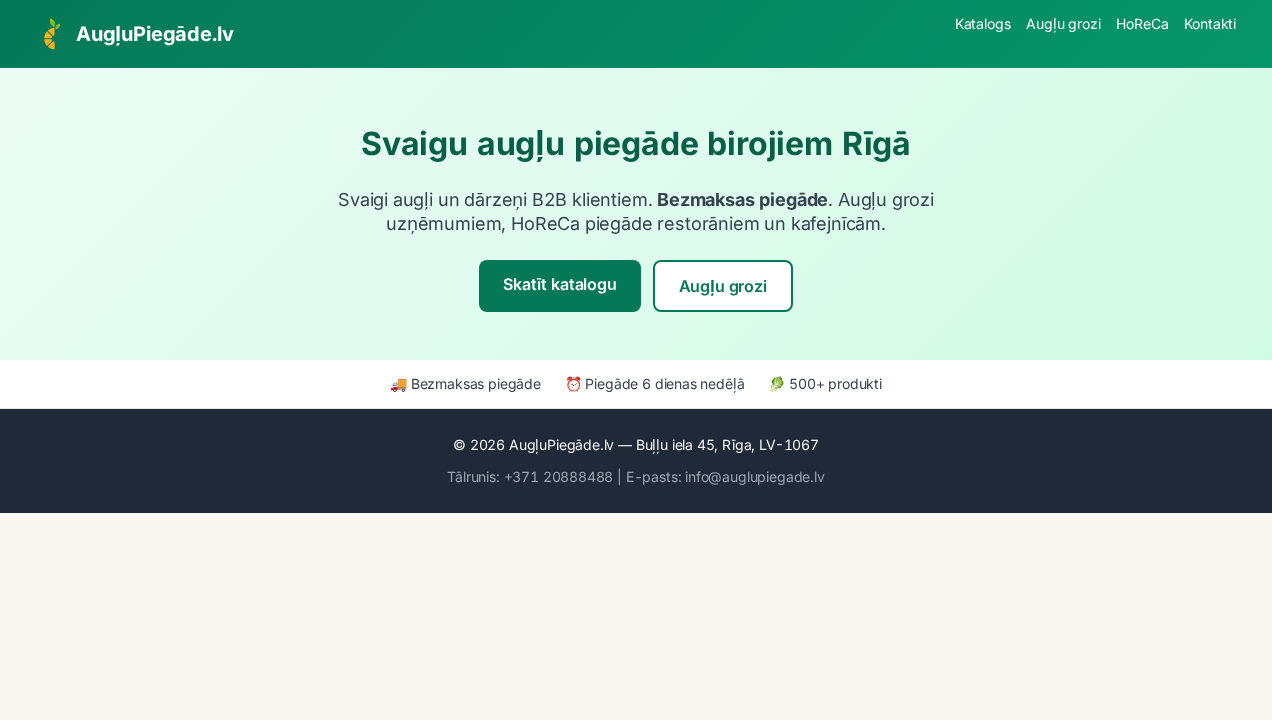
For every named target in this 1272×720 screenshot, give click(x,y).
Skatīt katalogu (559, 284)
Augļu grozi (1063, 23)
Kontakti (1210, 23)
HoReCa (1142, 23)
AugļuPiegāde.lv (154, 34)
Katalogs (983, 23)
